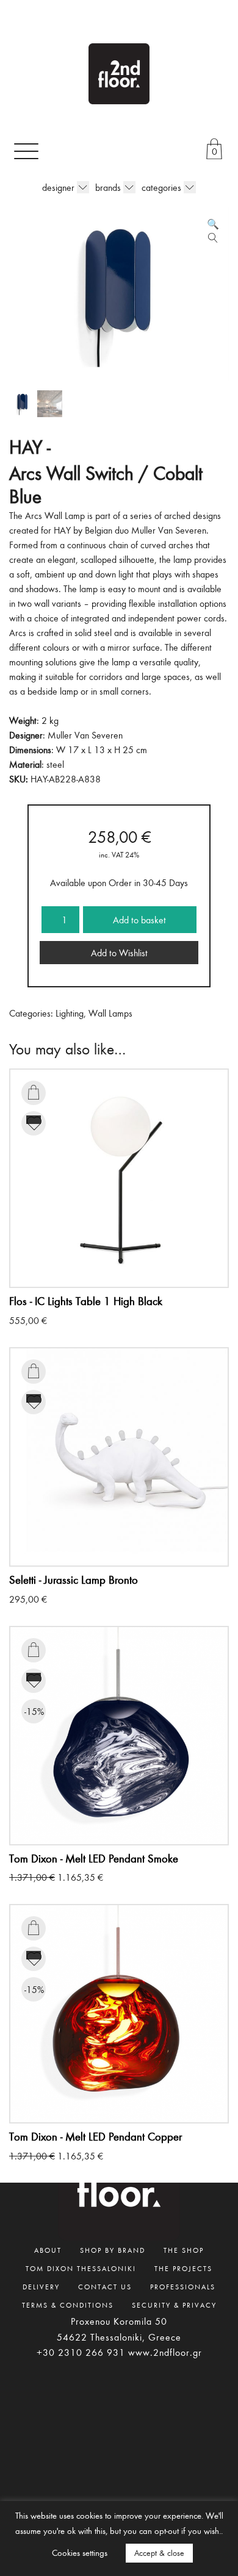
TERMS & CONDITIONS (68, 2305)
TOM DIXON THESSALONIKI (81, 2268)
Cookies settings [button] (80, 2553)
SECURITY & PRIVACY (174, 2305)
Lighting (70, 1013)
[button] (213, 224)
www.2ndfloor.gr (165, 2352)
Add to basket (139, 920)
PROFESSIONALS (183, 2286)
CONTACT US (105, 2286)
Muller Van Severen (85, 735)
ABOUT (48, 2250)
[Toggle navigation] (26, 151)
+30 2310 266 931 (81, 2352)
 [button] (34, 1092)
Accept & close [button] (159, 2553)
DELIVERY (41, 2286)
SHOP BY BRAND (113, 2250)
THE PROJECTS (183, 2268)
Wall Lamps (110, 1013)
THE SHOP (184, 2250)
